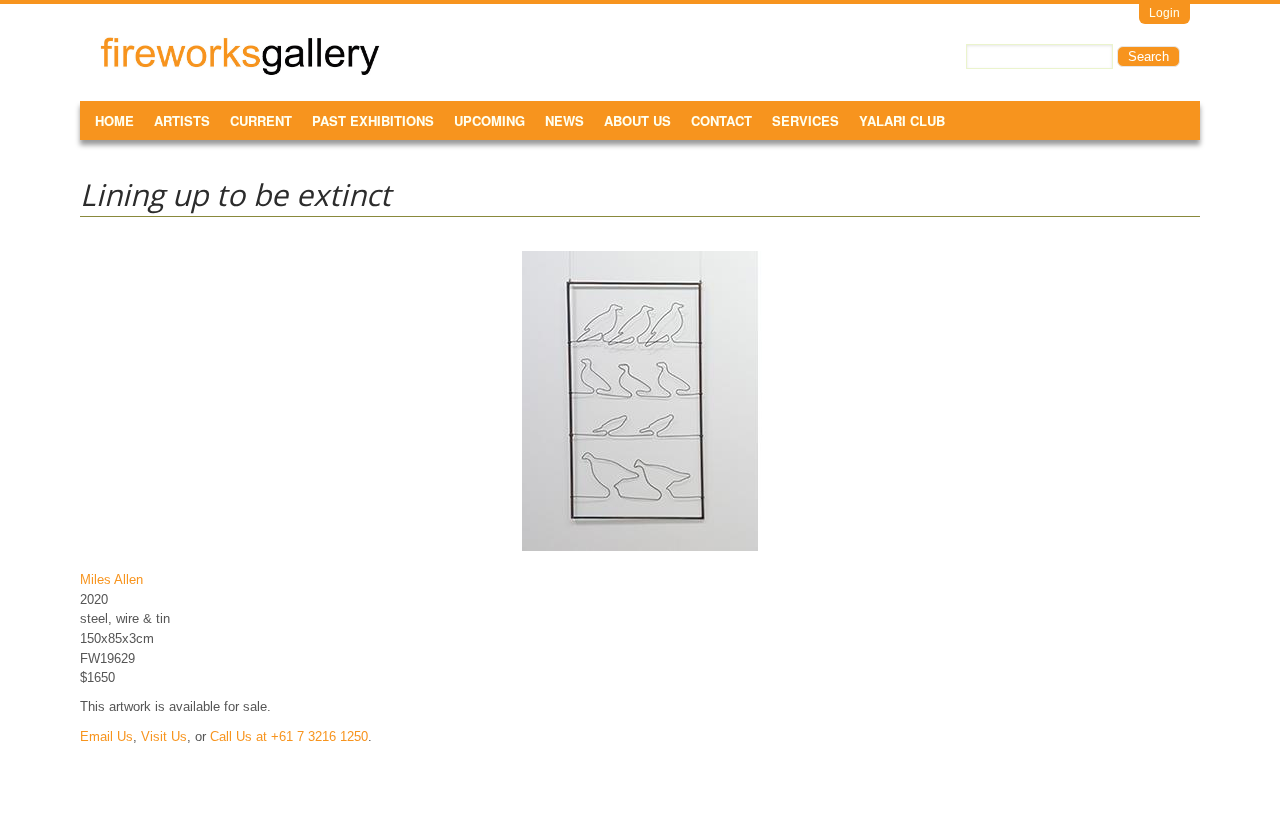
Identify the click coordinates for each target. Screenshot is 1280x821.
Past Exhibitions (373, 120)
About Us (637, 120)
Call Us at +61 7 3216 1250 (289, 736)
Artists (182, 120)
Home (114, 120)
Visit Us (164, 736)
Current (261, 120)
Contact (721, 120)
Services (805, 120)
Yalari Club (902, 120)
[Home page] (240, 71)
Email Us (106, 736)
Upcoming (489, 120)
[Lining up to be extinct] (640, 550)
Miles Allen (111, 579)
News (564, 120)
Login (1164, 13)
